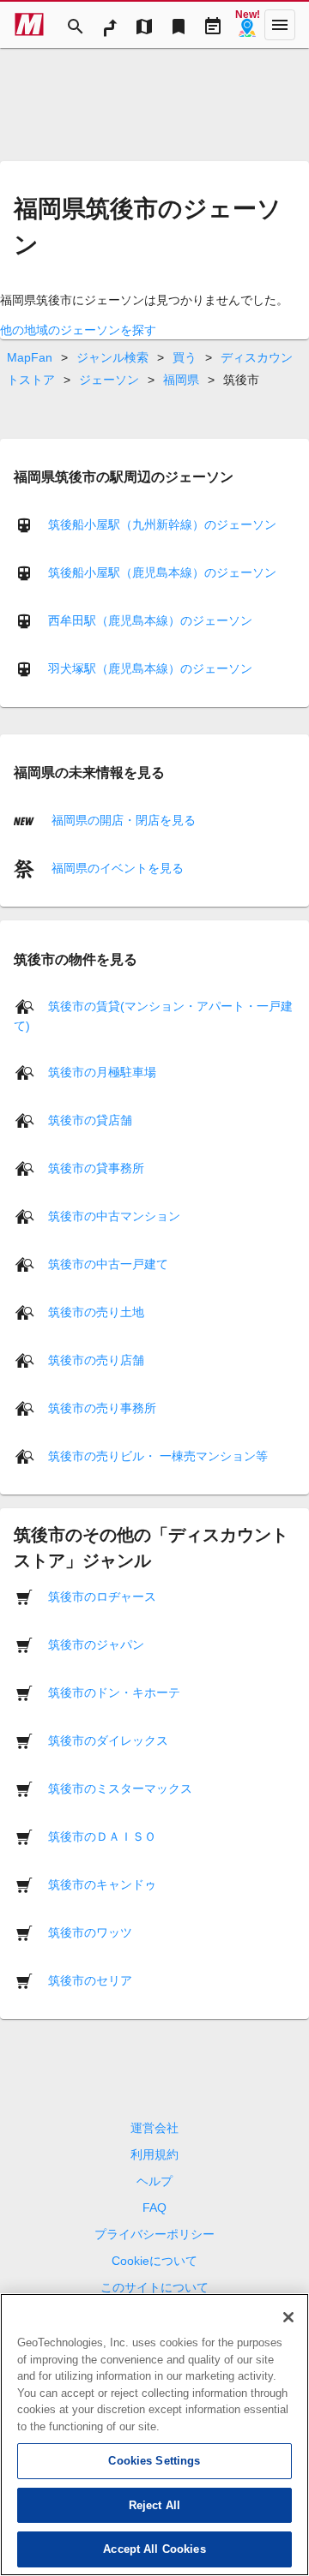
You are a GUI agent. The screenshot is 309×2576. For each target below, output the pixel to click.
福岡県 (181, 380)
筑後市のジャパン (96, 1644)
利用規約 (154, 2154)
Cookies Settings (154, 2461)
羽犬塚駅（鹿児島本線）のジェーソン (150, 668)
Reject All (154, 2505)
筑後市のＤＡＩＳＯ (102, 1836)
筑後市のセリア (90, 1980)
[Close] (288, 2317)
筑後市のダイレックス (108, 1740)
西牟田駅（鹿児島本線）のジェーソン (150, 620)
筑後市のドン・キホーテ (114, 1692)
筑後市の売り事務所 (102, 1408)
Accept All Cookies (154, 2549)
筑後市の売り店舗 (96, 1360)
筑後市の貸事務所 (96, 1168)
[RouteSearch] (110, 25)
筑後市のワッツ (90, 1932)
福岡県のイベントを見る (116, 868)
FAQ (154, 2208)
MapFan (30, 357)
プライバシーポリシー (154, 2234)
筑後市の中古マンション (114, 1216)
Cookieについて (154, 2261)
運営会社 (154, 2128)
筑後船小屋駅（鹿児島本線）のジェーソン (162, 572)
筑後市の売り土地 (96, 1312)
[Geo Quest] (247, 25)
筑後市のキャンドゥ (102, 1884)
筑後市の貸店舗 (90, 1120)
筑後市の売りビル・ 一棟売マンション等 (158, 1456)
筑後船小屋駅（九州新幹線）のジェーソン (162, 524)
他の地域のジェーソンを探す (78, 330)
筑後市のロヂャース (102, 1597)
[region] (154, 2435)
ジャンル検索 (112, 357)
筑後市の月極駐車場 (102, 1072)
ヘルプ (154, 2181)
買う (185, 357)
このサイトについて (154, 2287)
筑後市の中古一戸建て (108, 1264)
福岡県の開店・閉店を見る (122, 820)
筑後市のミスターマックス (120, 1788)
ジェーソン (109, 380)
